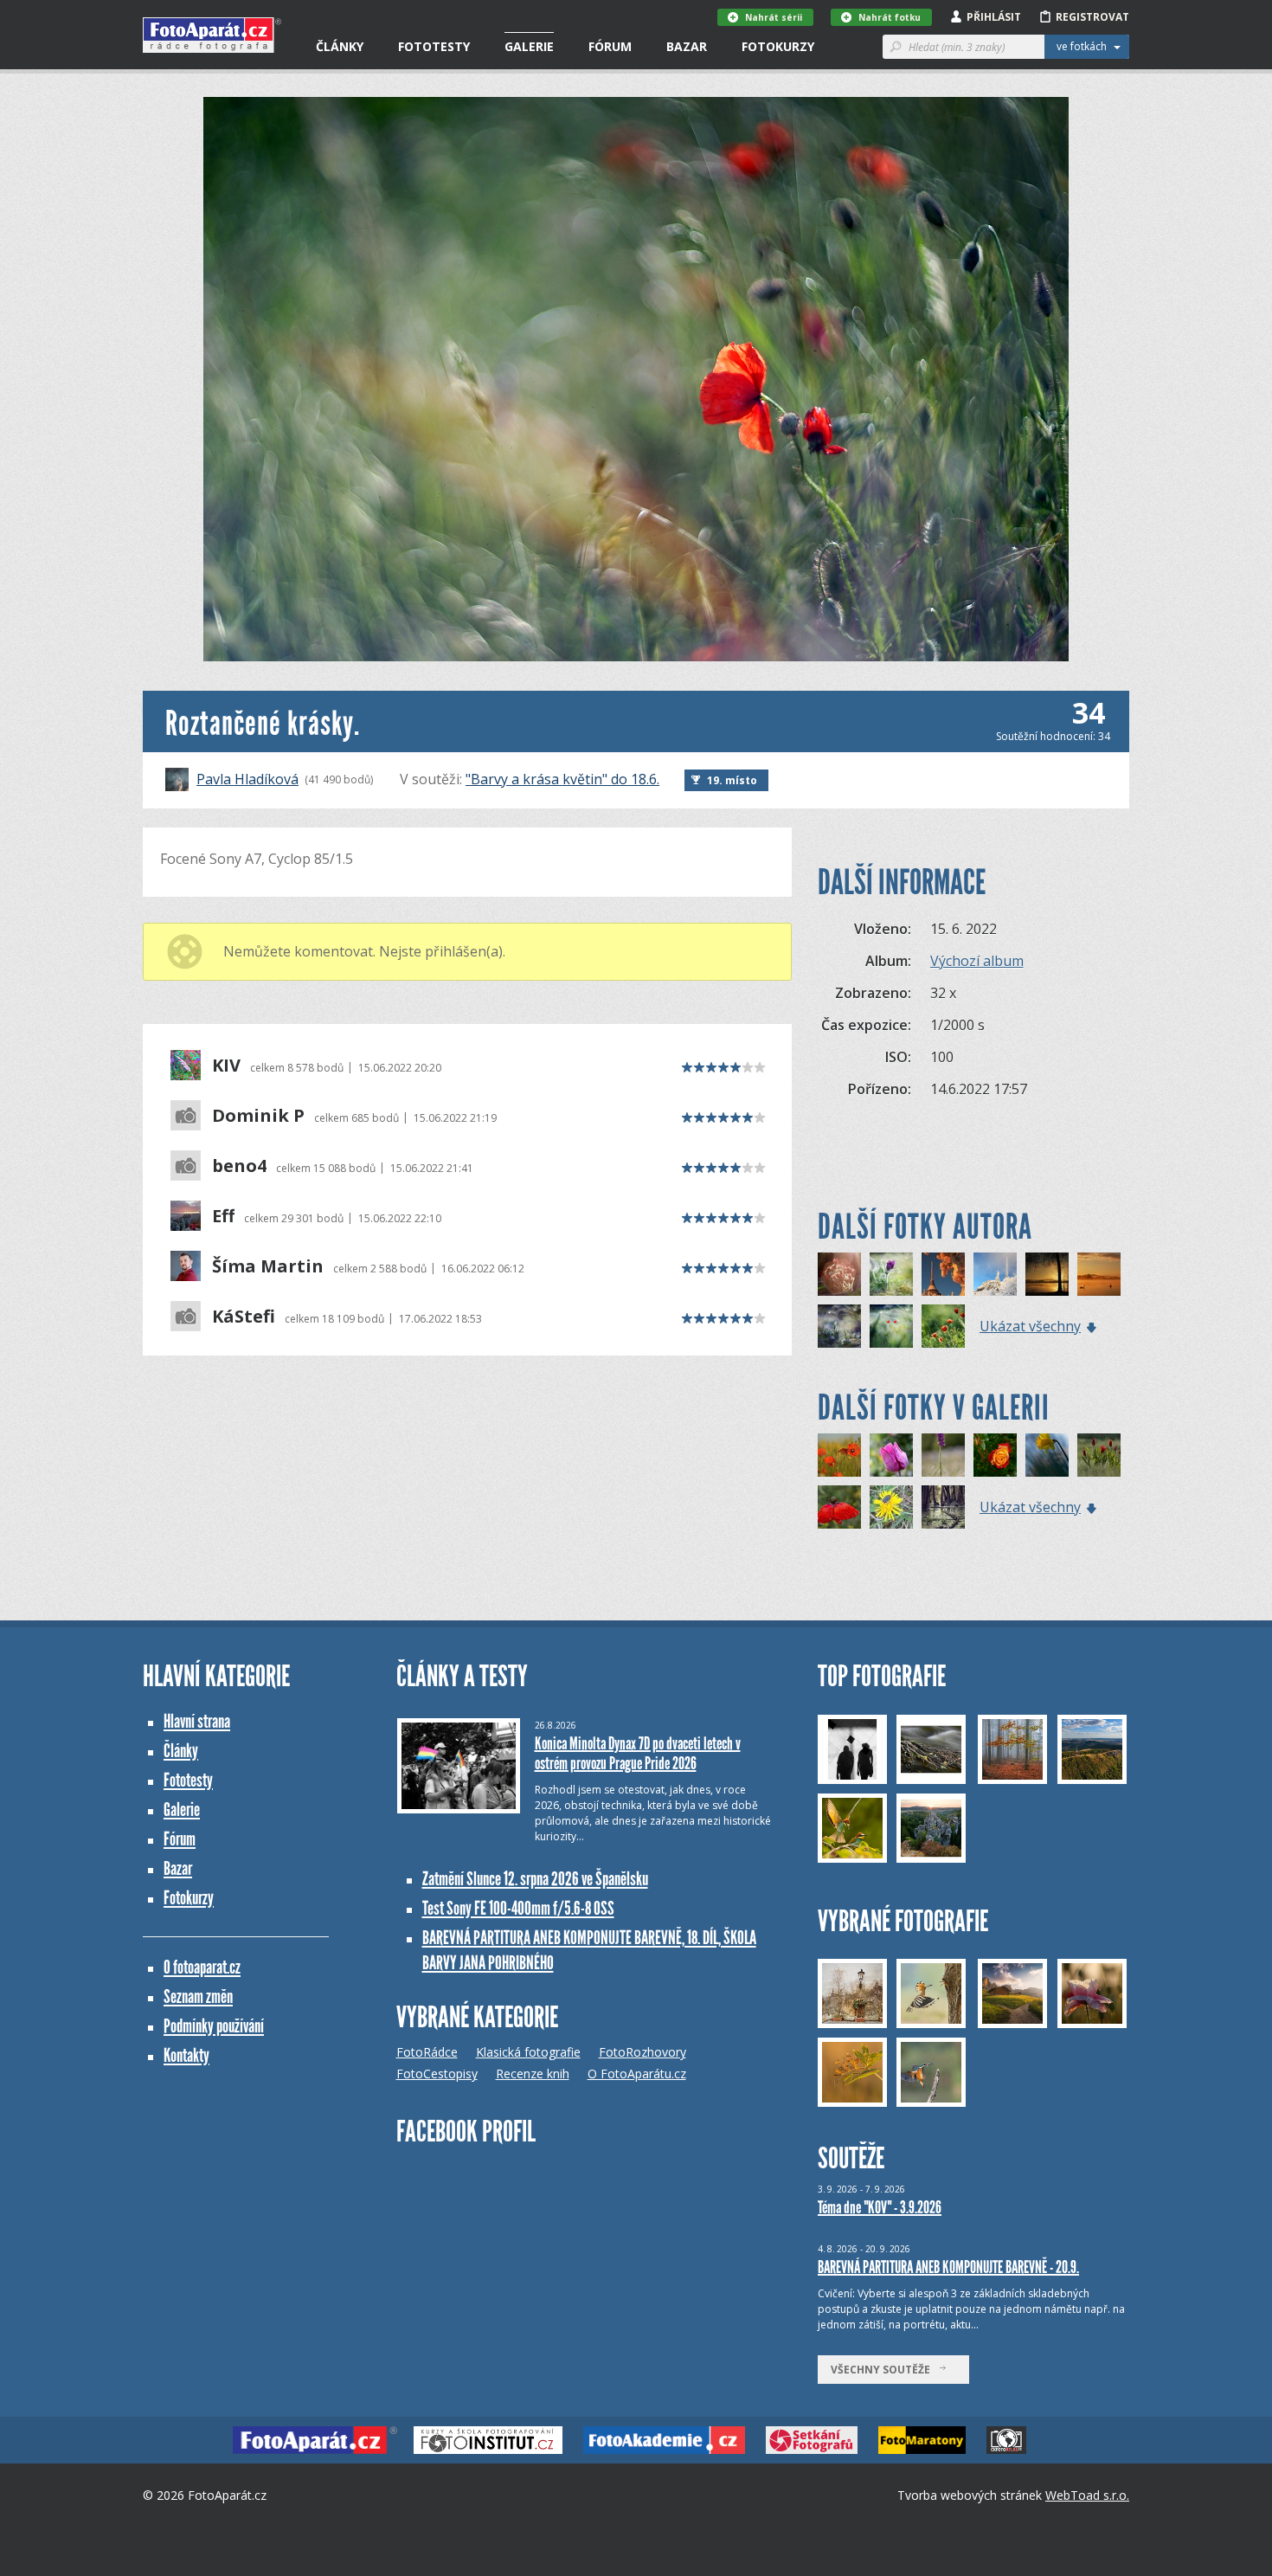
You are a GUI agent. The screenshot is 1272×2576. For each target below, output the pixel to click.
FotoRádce (427, 2052)
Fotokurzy (778, 46)
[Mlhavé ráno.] (1099, 1274)
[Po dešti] (995, 1455)
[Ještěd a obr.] (943, 1274)
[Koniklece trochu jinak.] (839, 1274)
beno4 (239, 1166)
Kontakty (186, 2055)
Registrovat (1092, 17)
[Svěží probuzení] (891, 1455)
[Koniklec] (891, 1274)
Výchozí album (977, 961)
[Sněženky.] (839, 1326)
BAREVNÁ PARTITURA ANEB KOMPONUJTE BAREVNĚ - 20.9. (948, 2267)
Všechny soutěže (884, 2370)
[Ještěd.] (995, 1274)
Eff (223, 1216)
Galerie (529, 46)
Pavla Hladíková (247, 779)
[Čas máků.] (891, 1326)
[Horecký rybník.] (1047, 1274)
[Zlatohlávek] (891, 1507)
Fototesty (434, 46)
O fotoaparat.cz (202, 1967)
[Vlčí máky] (839, 1455)
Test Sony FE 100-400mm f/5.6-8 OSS (518, 1908)
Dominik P (258, 1116)
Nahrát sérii (774, 17)
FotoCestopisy (437, 2074)
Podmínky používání (214, 2026)
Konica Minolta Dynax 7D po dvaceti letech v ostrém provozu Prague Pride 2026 (638, 1753)
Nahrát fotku (890, 17)
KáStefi (244, 1317)
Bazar (687, 46)
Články (340, 46)
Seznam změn (198, 1996)
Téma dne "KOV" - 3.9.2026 (880, 2207)
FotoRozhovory (642, 2052)
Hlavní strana (197, 1721)
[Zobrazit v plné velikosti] (636, 379)
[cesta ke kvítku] (943, 1507)
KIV (226, 1066)
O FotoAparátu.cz (637, 2074)
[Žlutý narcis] (1047, 1455)
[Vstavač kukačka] (943, 1455)
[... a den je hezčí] (1099, 1455)
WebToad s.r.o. (1087, 2495)
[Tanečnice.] (943, 1326)
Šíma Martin (268, 1266)
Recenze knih (533, 2074)
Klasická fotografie (528, 2052)
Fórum (610, 46)
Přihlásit (994, 17)
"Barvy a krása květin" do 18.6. (562, 779)
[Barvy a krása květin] (839, 1507)
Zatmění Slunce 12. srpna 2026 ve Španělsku (535, 1879)
